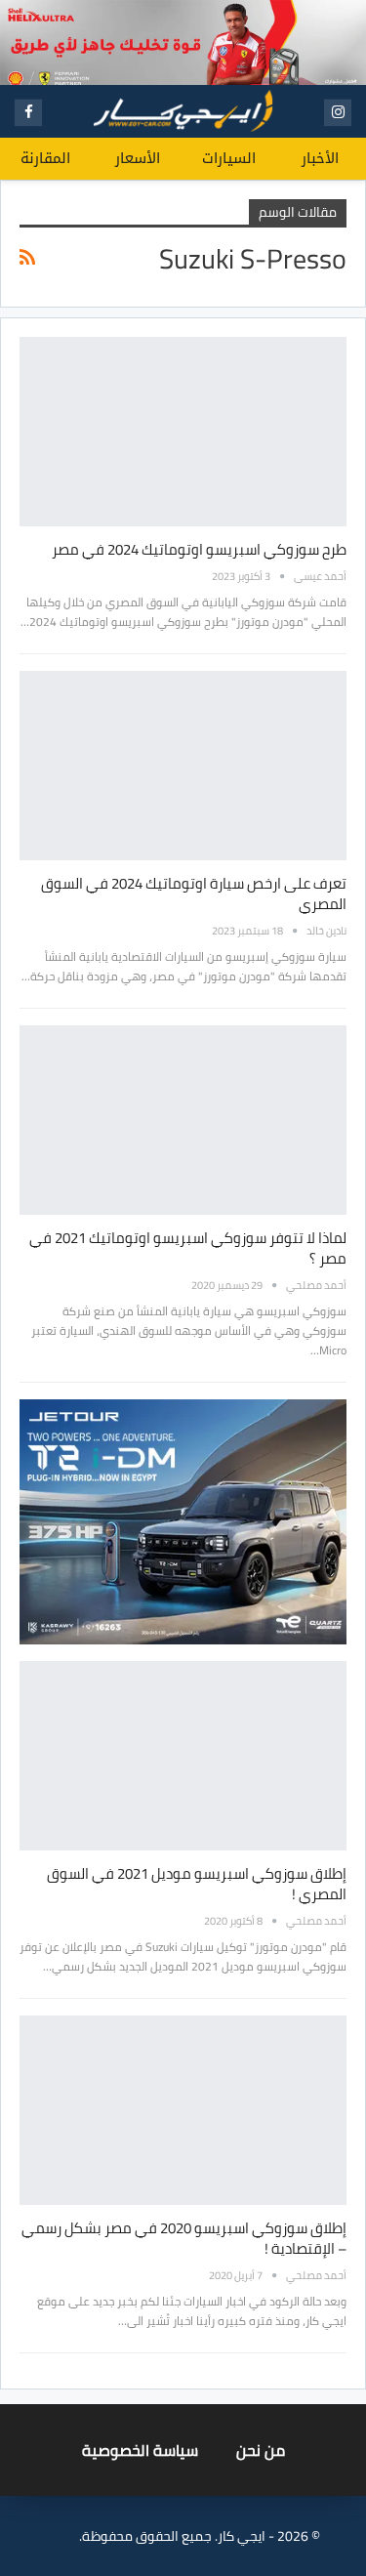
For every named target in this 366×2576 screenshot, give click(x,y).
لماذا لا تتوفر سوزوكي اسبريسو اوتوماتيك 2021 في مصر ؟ (188, 1248)
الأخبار (320, 158)
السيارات (229, 158)
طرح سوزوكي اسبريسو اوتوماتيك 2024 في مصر (199, 549)
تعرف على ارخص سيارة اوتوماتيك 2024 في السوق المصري (194, 893)
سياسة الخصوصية (140, 2450)
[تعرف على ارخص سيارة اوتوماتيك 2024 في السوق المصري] (183, 766)
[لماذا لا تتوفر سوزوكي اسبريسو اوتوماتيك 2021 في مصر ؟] (183, 1120)
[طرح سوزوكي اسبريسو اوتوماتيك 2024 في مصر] (183, 432)
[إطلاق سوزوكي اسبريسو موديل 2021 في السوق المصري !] (183, 1756)
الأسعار (138, 158)
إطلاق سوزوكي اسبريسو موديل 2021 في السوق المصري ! (197, 1884)
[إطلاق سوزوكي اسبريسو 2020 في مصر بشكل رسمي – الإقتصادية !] (183, 2110)
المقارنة (45, 158)
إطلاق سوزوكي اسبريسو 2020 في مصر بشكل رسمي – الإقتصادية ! (184, 2238)
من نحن (261, 2450)
